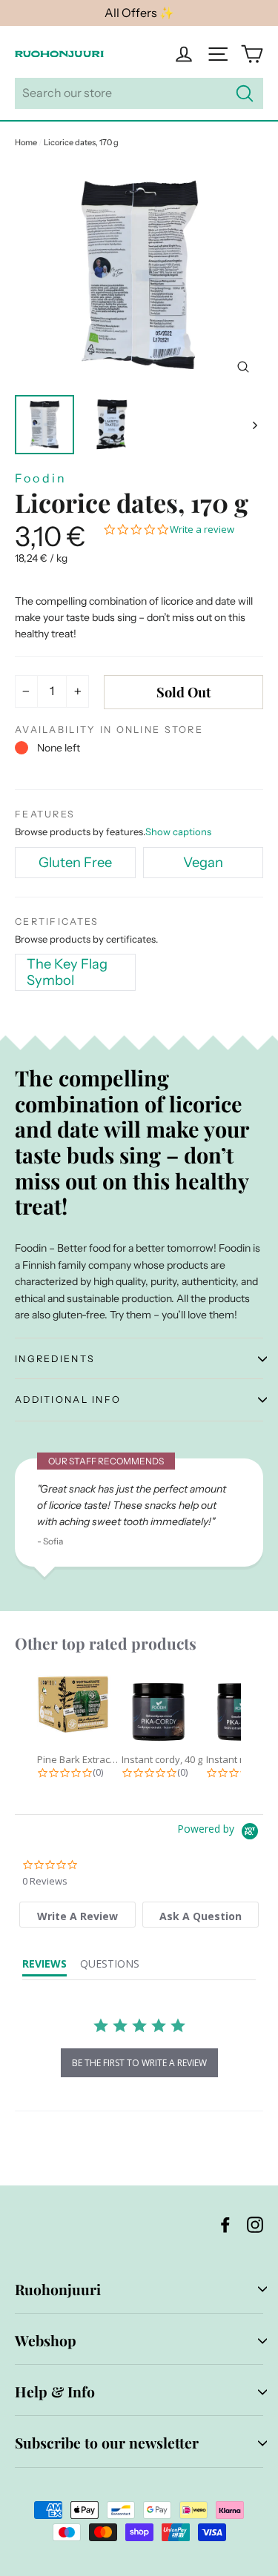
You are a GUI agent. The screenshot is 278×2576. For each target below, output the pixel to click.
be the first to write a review (139, 2063)
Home (26, 142)
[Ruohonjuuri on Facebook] (225, 2224)
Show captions (178, 831)
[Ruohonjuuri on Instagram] (255, 2224)
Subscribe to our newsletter (107, 2443)
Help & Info (55, 2391)
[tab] (77, 1915)
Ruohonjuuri (58, 2289)
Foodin (41, 478)
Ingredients (55, 1359)
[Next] (254, 425)
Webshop (46, 2340)
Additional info (68, 1400)
